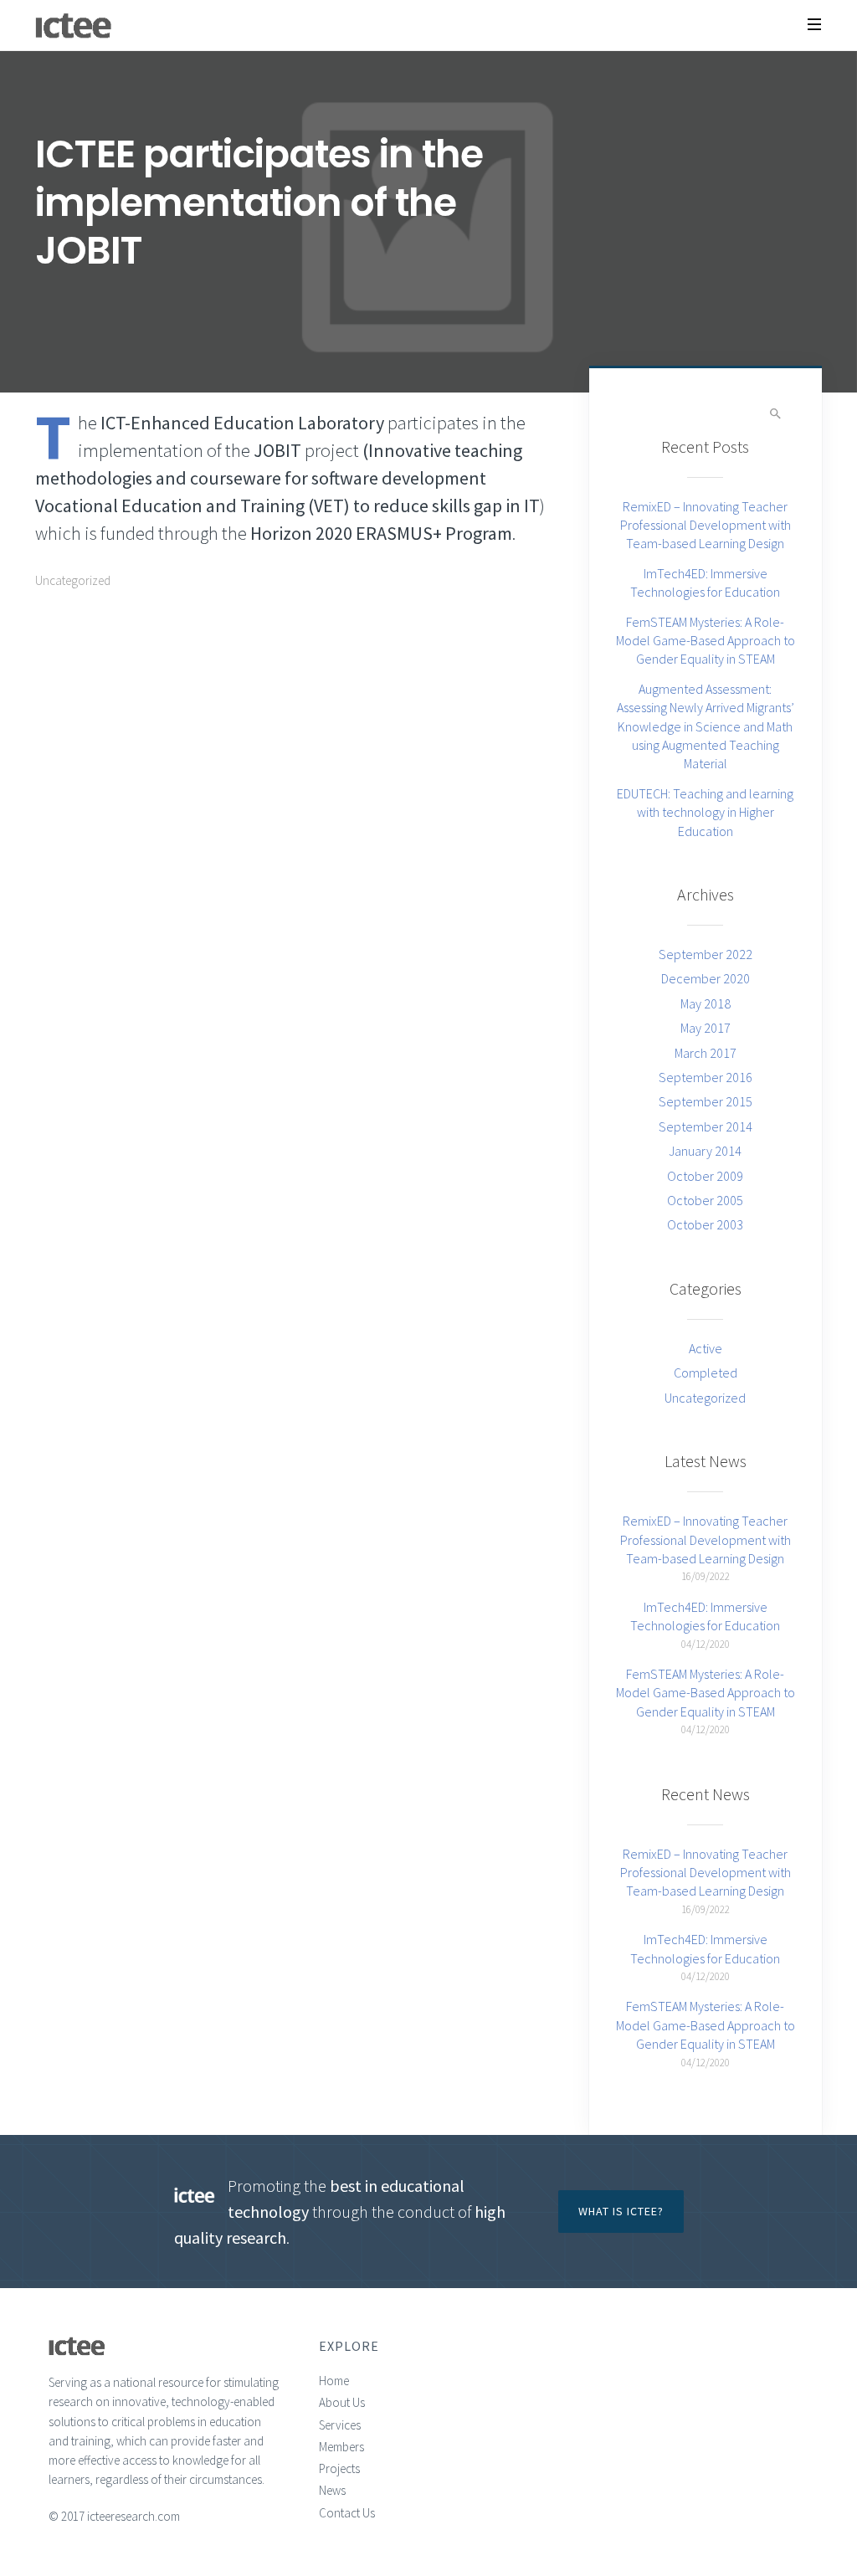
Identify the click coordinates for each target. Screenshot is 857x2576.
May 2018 (706, 1003)
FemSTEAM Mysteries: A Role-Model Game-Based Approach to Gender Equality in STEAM (706, 641)
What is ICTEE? (621, 2211)
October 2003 (705, 1224)
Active (706, 1348)
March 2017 (706, 1053)
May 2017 (706, 1028)
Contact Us (347, 2513)
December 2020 (706, 978)
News (332, 2490)
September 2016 (706, 1077)
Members (341, 2447)
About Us (342, 2402)
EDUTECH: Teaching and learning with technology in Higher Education (705, 812)
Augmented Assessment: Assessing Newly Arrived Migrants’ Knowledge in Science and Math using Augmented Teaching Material (706, 726)
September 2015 (706, 1101)
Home (334, 2381)
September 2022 (706, 954)
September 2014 (706, 1126)
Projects (339, 2468)
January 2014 (705, 1151)
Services (340, 2425)
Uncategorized (73, 580)
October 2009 (705, 1176)
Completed (706, 1373)
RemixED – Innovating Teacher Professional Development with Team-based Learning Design (706, 525)
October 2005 (705, 1200)
